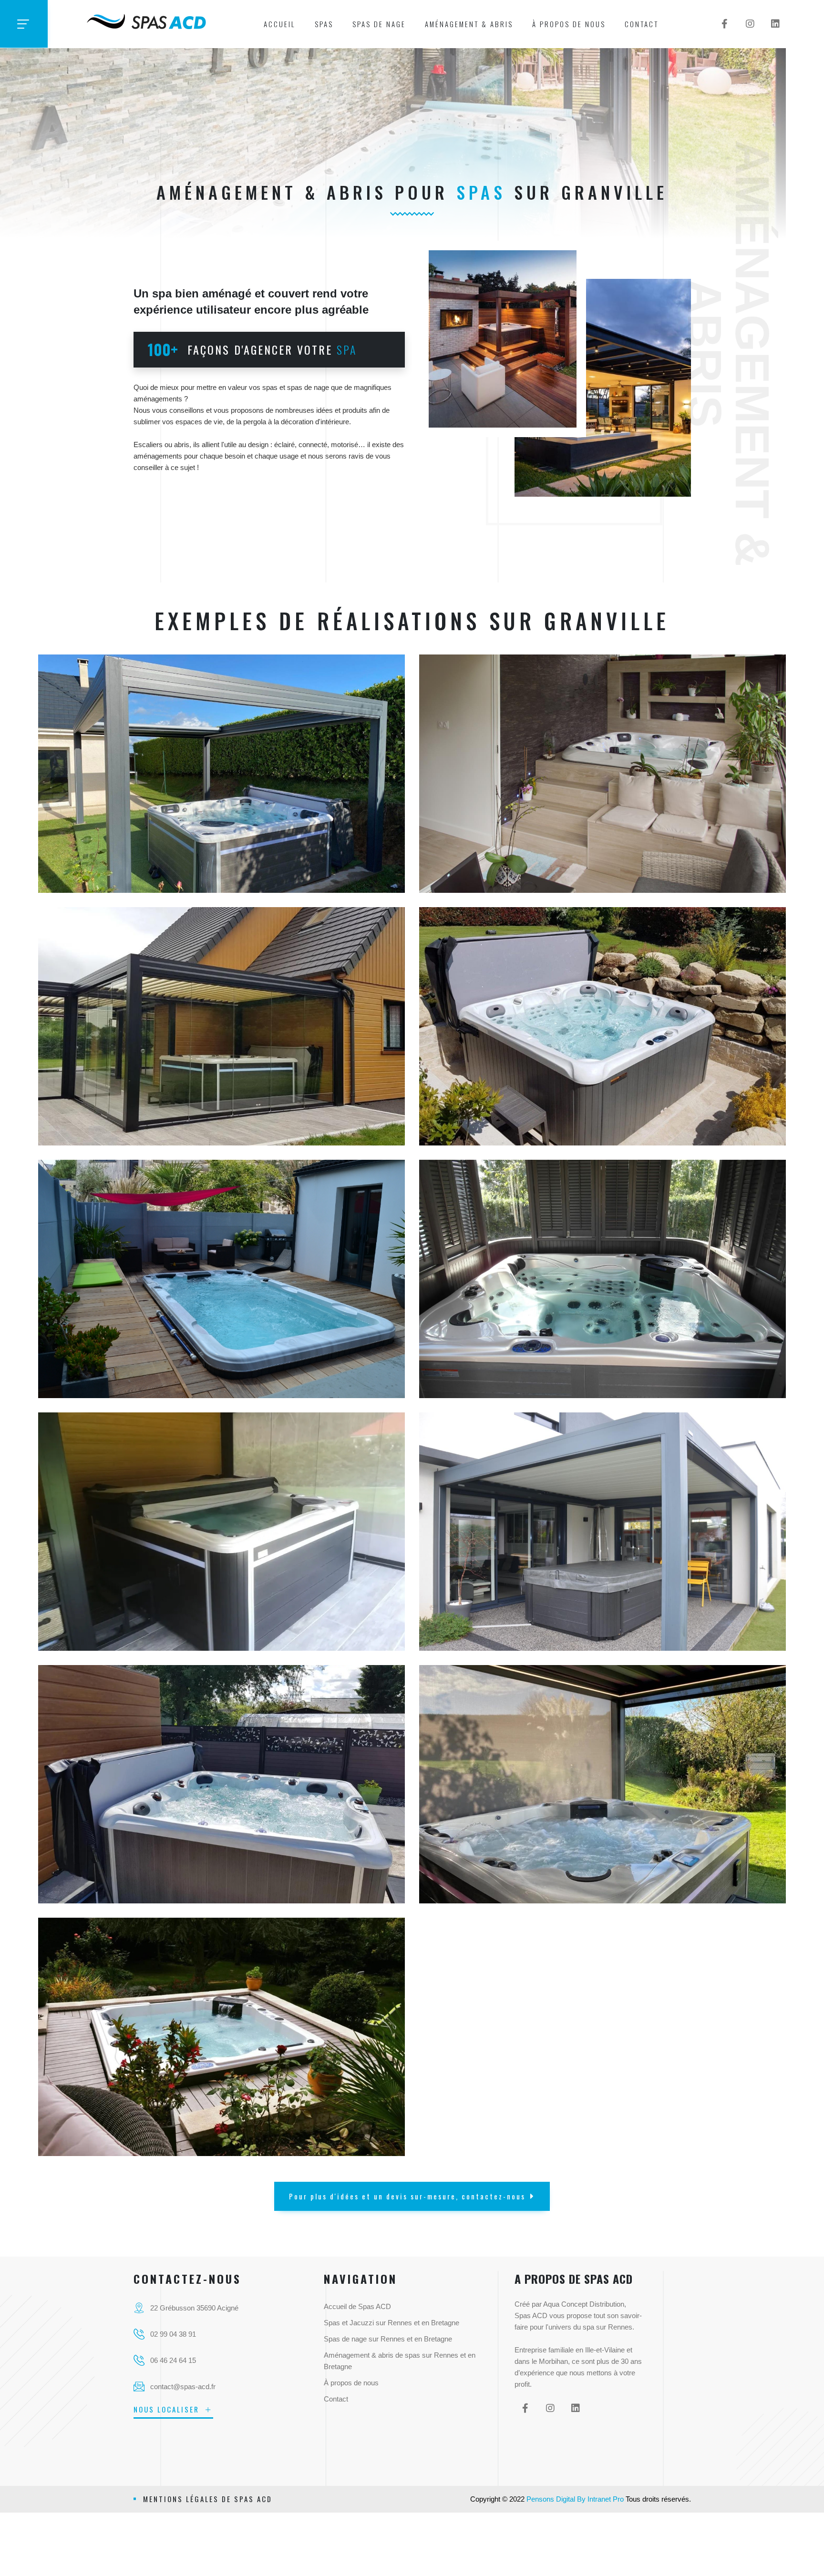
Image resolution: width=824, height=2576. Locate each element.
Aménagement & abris (469, 24)
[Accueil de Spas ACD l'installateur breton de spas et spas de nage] (147, 20)
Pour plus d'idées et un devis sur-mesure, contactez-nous (407, 2196)
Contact (642, 24)
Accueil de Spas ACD (357, 2306)
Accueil (280, 24)
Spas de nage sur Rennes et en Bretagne (388, 2339)
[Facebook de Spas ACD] (725, 24)
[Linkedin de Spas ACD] (775, 24)
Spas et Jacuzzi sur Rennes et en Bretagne (391, 2323)
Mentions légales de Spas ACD (208, 2499)
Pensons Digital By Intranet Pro (575, 2499)
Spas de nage (379, 24)
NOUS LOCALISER (168, 2409)
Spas (324, 24)
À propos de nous (569, 24)
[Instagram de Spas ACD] (750, 24)
